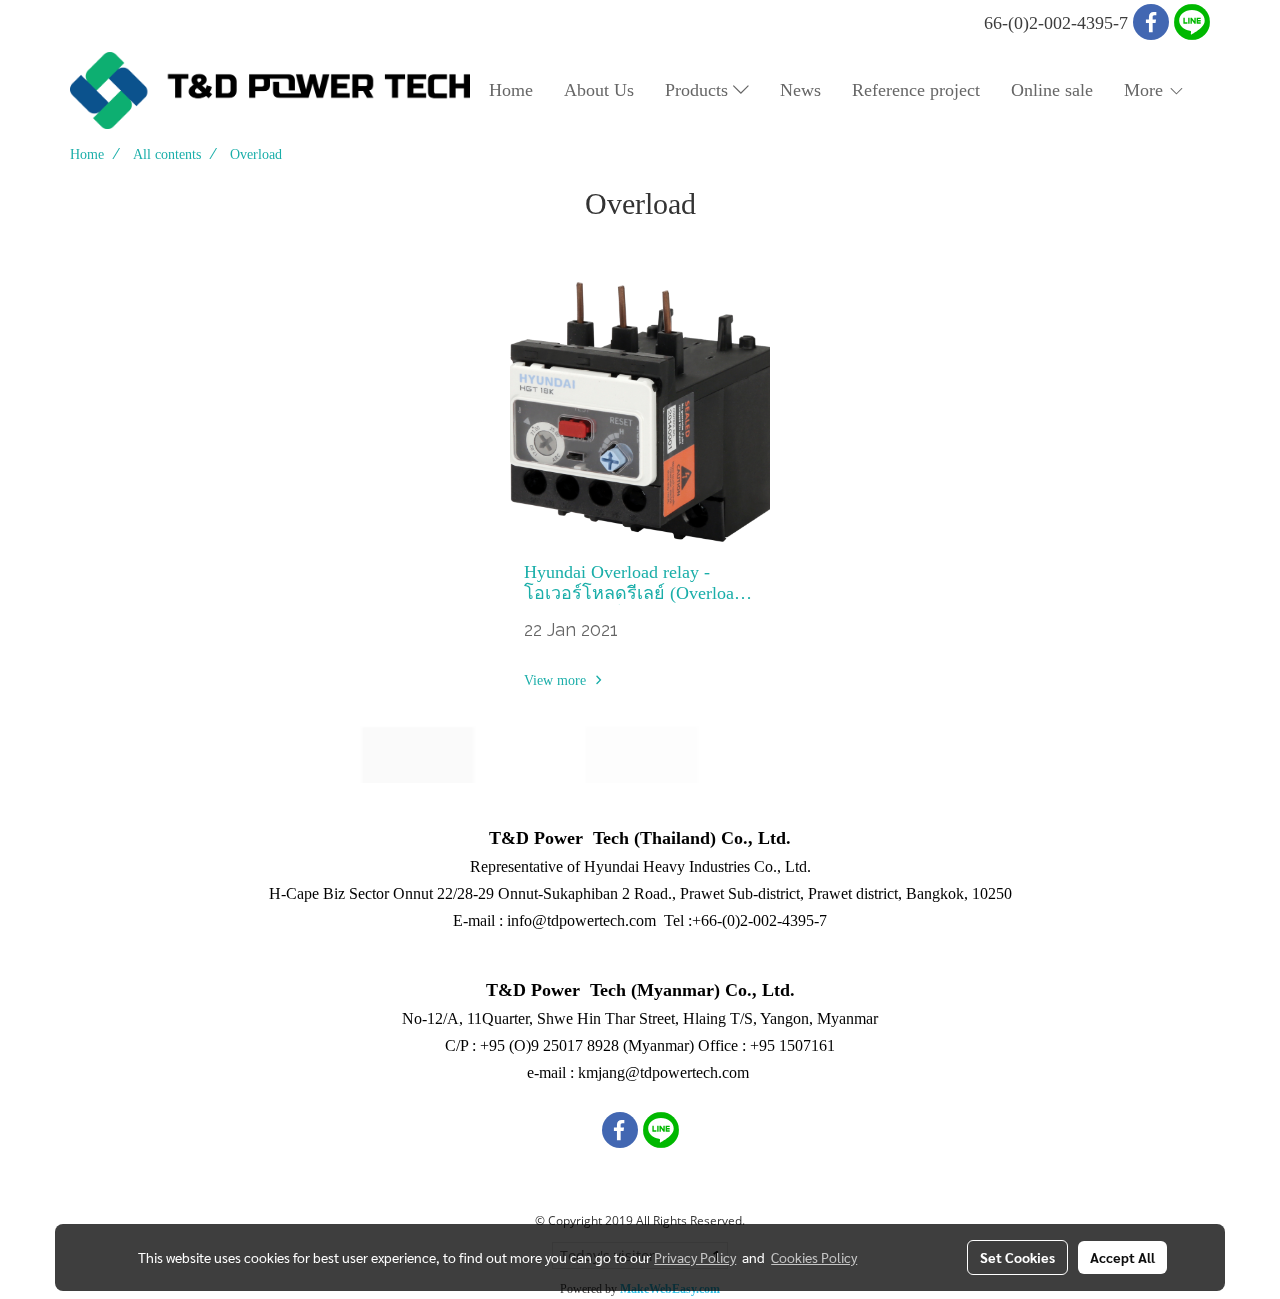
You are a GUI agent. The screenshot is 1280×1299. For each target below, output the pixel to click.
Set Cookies (1017, 1257)
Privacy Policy (695, 1257)
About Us (599, 90)
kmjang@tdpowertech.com (663, 1072)
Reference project (916, 90)
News (800, 90)
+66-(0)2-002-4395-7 (759, 920)
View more (557, 680)
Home (511, 90)
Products (699, 90)
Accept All (1122, 1257)
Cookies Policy (814, 1257)
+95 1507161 (792, 1045)
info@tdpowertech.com (581, 920)
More (1146, 90)
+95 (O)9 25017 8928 (549, 1045)
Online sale (1052, 90)
